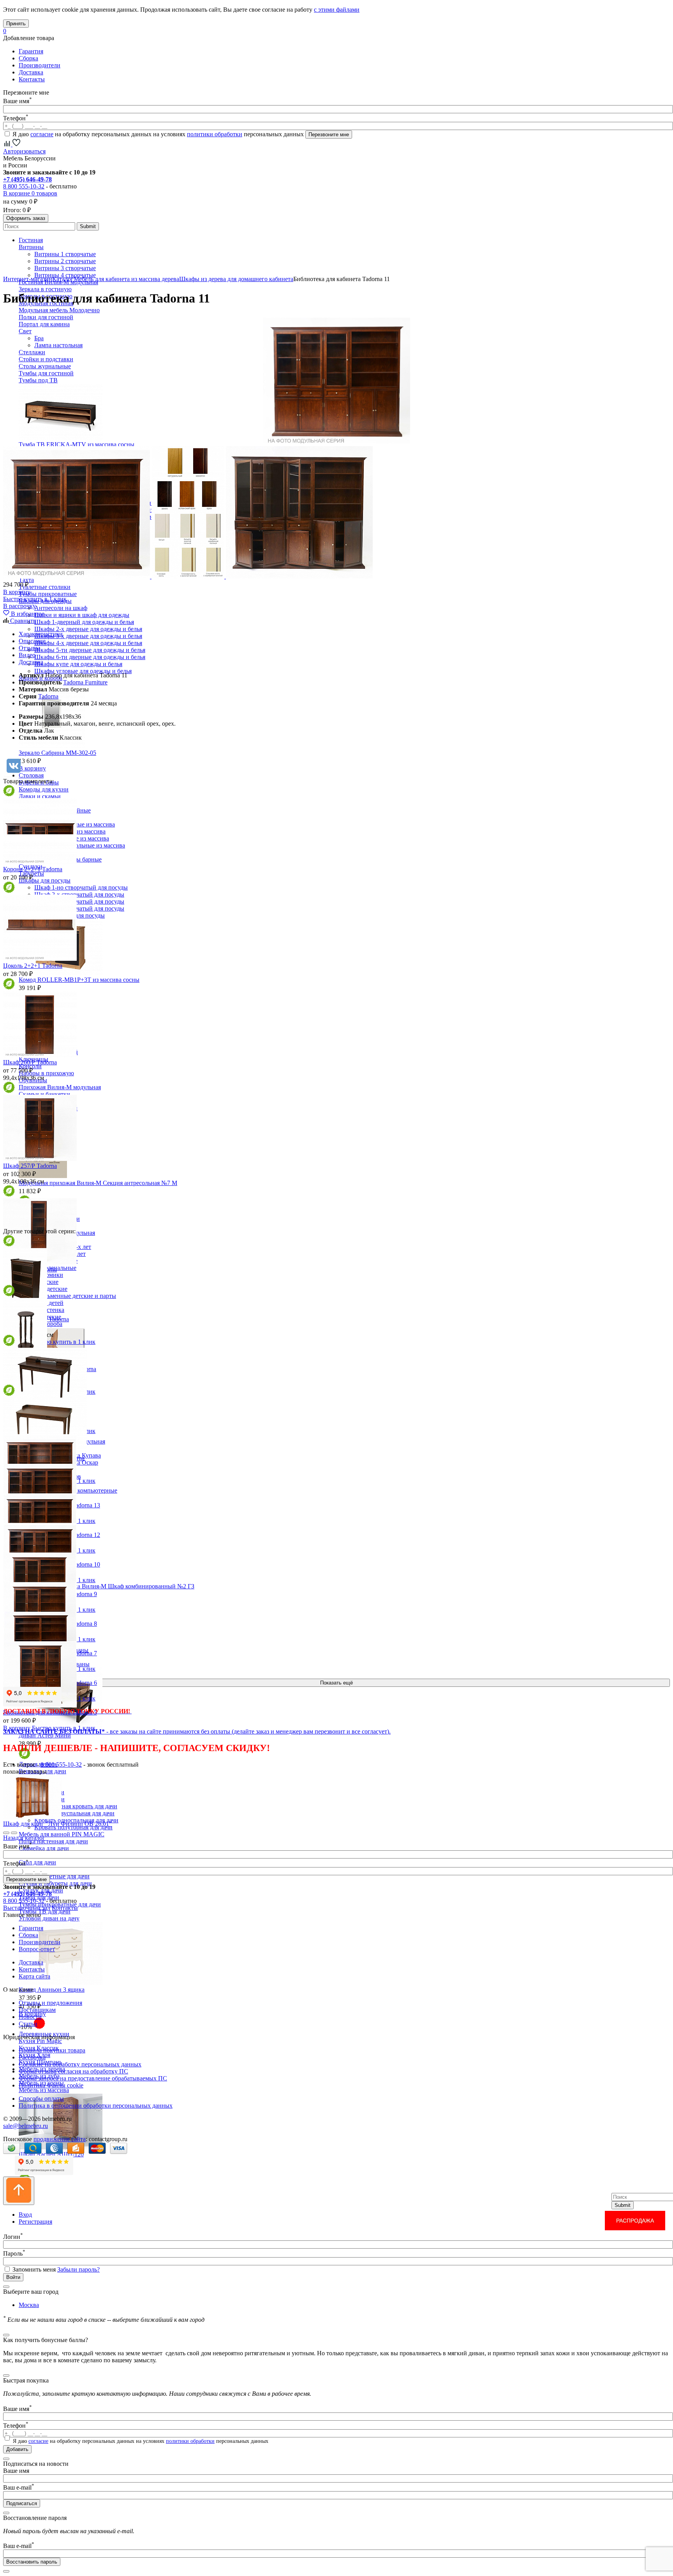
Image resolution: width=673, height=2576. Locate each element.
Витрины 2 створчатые (65, 261)
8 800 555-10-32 (24, 186)
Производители (40, 65)
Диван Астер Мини (45, 1735)
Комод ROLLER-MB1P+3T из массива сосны (79, 980)
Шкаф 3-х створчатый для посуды (79, 901)
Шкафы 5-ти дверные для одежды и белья (90, 650)
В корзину (17, 592)
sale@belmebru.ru (26, 2126)
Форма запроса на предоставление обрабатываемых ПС (93, 2078)
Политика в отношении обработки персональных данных (96, 2106)
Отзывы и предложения (50, 2003)
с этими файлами (337, 10)
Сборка (28, 58)
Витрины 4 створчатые (65, 275)
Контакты (32, 79)
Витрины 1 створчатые (65, 254)
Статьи (28, 2024)
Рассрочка (32, 2057)
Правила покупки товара (52, 2050)
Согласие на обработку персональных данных (80, 2064)
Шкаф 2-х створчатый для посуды (79, 894)
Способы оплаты (41, 2099)
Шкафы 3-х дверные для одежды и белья (88, 636)
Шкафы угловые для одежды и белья (83, 671)
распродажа (635, 2221)
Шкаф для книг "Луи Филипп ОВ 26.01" (57, 1824)
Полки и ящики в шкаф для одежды (82, 615)
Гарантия (31, 51)
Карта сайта (34, 1976)
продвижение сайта (60, 2139)
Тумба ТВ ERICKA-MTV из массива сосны (77, 444)
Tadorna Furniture (85, 682)
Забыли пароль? (78, 2269)
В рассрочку (19, 606)
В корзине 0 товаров (30, 193)
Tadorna (48, 696)
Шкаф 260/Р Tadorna (30, 1062)
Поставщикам (37, 2010)
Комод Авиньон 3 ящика (52, 1990)
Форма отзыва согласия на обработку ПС (73, 2071)
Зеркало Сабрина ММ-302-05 (57, 753)
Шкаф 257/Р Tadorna (30, 1166)
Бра (39, 338)
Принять (16, 24)
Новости (30, 2017)
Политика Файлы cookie (51, 2085)
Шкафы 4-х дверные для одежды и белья (88, 643)
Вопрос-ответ (37, 1949)
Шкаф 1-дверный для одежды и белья (84, 622)
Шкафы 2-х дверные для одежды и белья (88, 629)
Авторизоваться (24, 151)
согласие (42, 134)
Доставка (31, 72)
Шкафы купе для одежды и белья (78, 664)
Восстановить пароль (32, 2562)
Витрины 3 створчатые (65, 268)
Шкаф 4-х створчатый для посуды (79, 908)
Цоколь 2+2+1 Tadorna (33, 966)
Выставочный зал (27, 1908)
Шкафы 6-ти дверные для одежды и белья (90, 657)
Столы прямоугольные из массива (80, 845)
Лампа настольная (58, 345)
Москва (29, 2305)
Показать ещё (336, 1683)
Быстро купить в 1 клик (35, 599)
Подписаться (22, 2503)
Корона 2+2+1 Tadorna (33, 869)
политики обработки (215, 134)
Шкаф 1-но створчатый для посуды (81, 887)
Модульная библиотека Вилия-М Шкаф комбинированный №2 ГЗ (107, 1586)
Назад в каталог (24, 1838)
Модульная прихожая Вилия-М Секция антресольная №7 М (98, 1183)
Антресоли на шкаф (61, 608)
